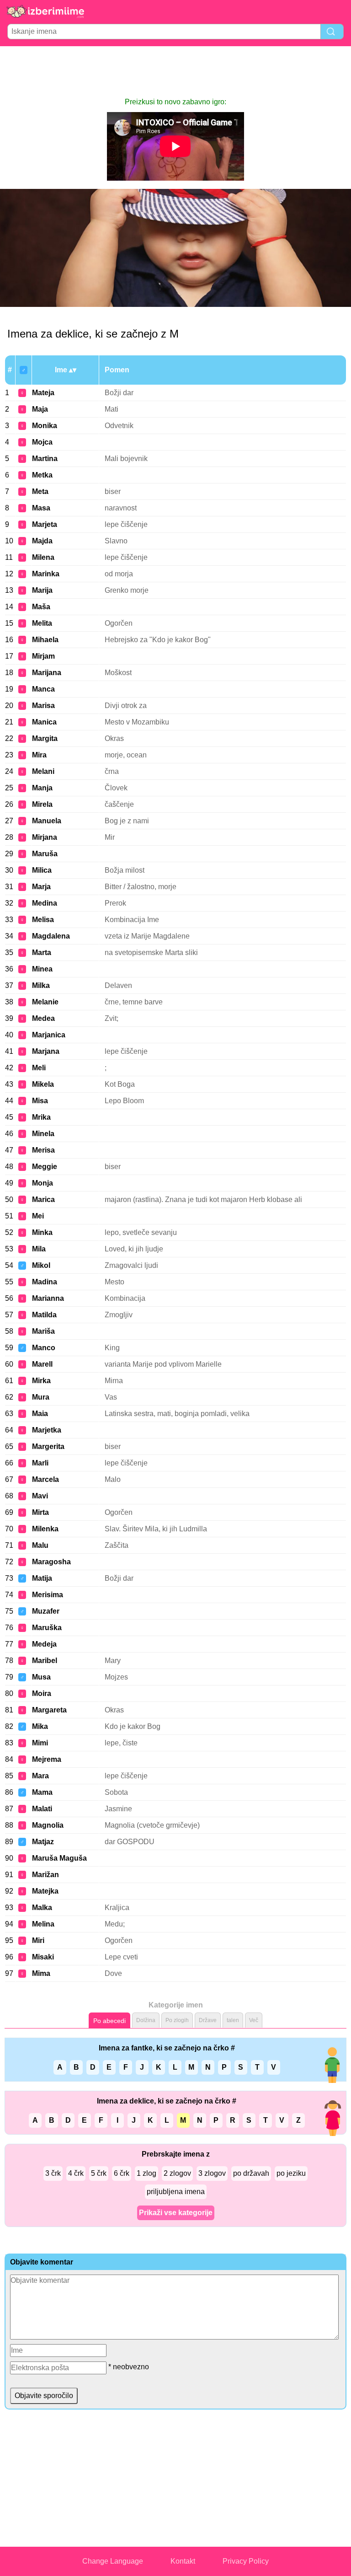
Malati (42, 1809)
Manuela (47, 821)
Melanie (45, 1002)
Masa (41, 508)
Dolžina (146, 2020)
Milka (41, 985)
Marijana (47, 673)
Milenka (45, 1529)
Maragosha (51, 1562)
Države (208, 2020)
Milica (42, 870)
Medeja (44, 1644)
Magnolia (48, 1825)
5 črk (99, 2173)
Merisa (43, 1150)
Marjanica (49, 1035)
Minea (42, 969)
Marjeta (45, 524)
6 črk (122, 2173)
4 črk (76, 2173)
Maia (40, 1414)
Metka (42, 475)
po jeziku (291, 2173)
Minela (43, 1134)
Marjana (46, 1051)
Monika (45, 426)
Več (254, 2020)
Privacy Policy (246, 2561)
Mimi (40, 1743)
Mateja (43, 393)
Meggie (45, 1167)
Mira (39, 755)
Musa (41, 1677)
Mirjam (43, 656)
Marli (40, 1463)
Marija (42, 590)
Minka (42, 1232)
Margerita (48, 1446)
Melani (43, 771)
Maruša (45, 854)
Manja (42, 788)
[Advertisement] (175, 71)
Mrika (41, 1117)
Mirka (41, 1381)
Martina (45, 459)
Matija (42, 1578)
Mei (38, 1216)
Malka (42, 1908)
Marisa (43, 706)
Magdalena (51, 936)
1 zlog (146, 2173)
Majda (42, 541)
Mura (41, 1397)
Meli (39, 1068)
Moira (42, 1693)
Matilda (44, 1315)
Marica (43, 1199)
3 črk (53, 2173)
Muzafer (46, 1611)
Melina (43, 1924)
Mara (40, 1776)
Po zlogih (177, 2020)
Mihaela (45, 640)
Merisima (48, 1595)
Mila (39, 1249)
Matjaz (43, 1842)
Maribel (45, 1661)
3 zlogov (212, 2173)
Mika (40, 1726)
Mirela (42, 804)
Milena (43, 557)
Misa (40, 1101)
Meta (40, 491)
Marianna (48, 1298)
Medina (45, 903)
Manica (44, 722)
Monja (43, 1183)
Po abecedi (109, 2021)
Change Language (113, 2561)
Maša (41, 607)
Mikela (43, 1084)
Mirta (40, 1512)
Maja (40, 409)
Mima (41, 1973)
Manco (44, 1348)
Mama (42, 1792)
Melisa (43, 920)
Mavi (40, 1496)
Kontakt (183, 2561)
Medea (43, 1018)
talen (233, 2020)
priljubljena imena (176, 2192)
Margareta (49, 1710)
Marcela (45, 1479)
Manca (43, 689)
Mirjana (45, 837)
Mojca (42, 442)
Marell (42, 1364)
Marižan (45, 1875)
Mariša (43, 1331)
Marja (41, 887)
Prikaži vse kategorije (176, 2213)
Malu (40, 1545)
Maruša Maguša (59, 1858)
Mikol (41, 1265)
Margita (45, 738)
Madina (45, 1282)
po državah (251, 2173)
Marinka (46, 574)
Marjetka (47, 1430)
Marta (42, 953)
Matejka (45, 1891)
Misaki (43, 1957)
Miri (38, 1940)
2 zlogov (177, 2173)
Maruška (47, 1628)
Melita (42, 623)
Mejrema (47, 1759)
